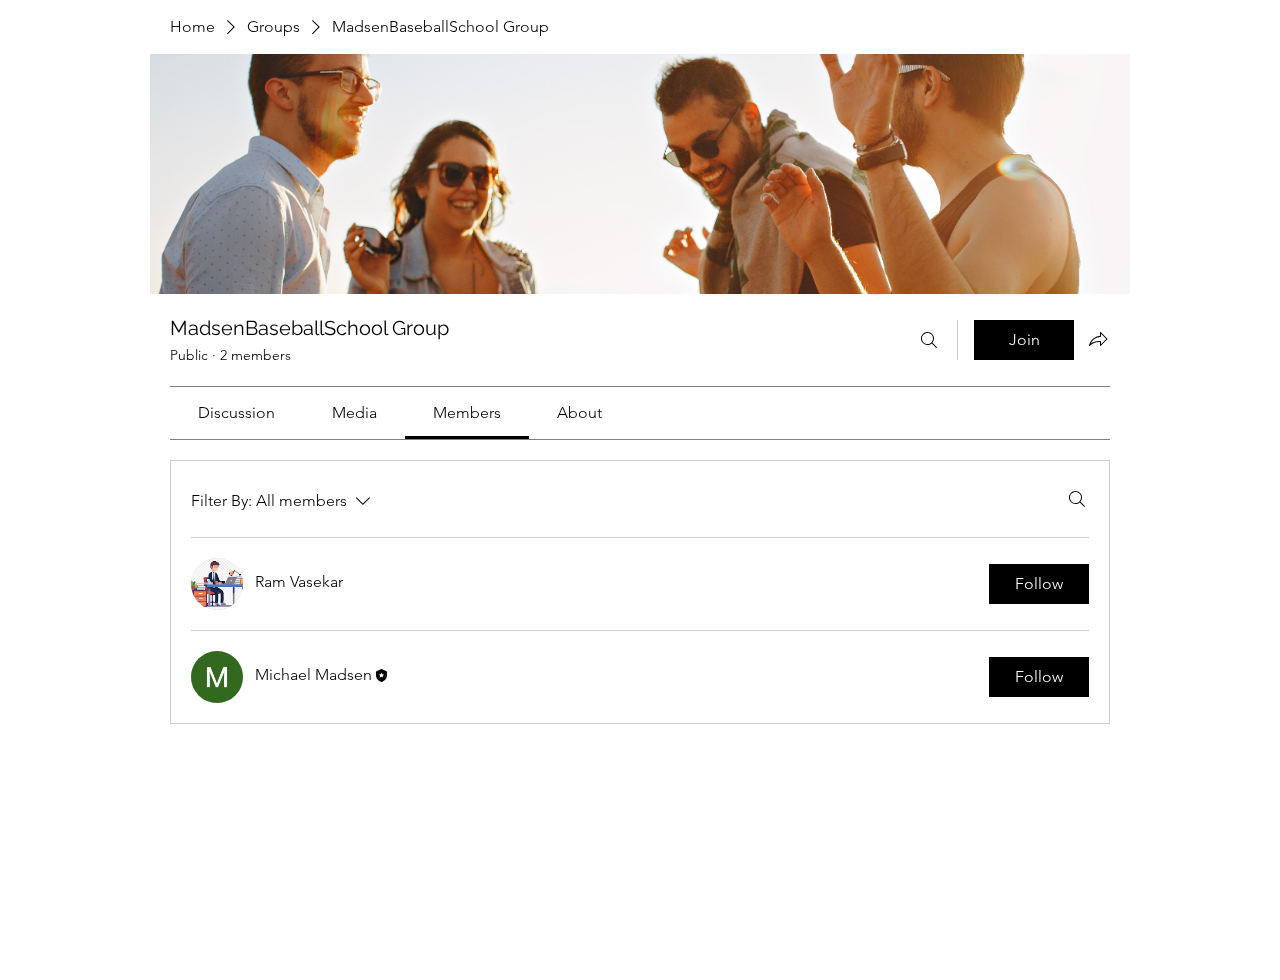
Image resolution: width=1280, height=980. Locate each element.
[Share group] (1098, 339)
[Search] (929, 340)
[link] (236, 412)
